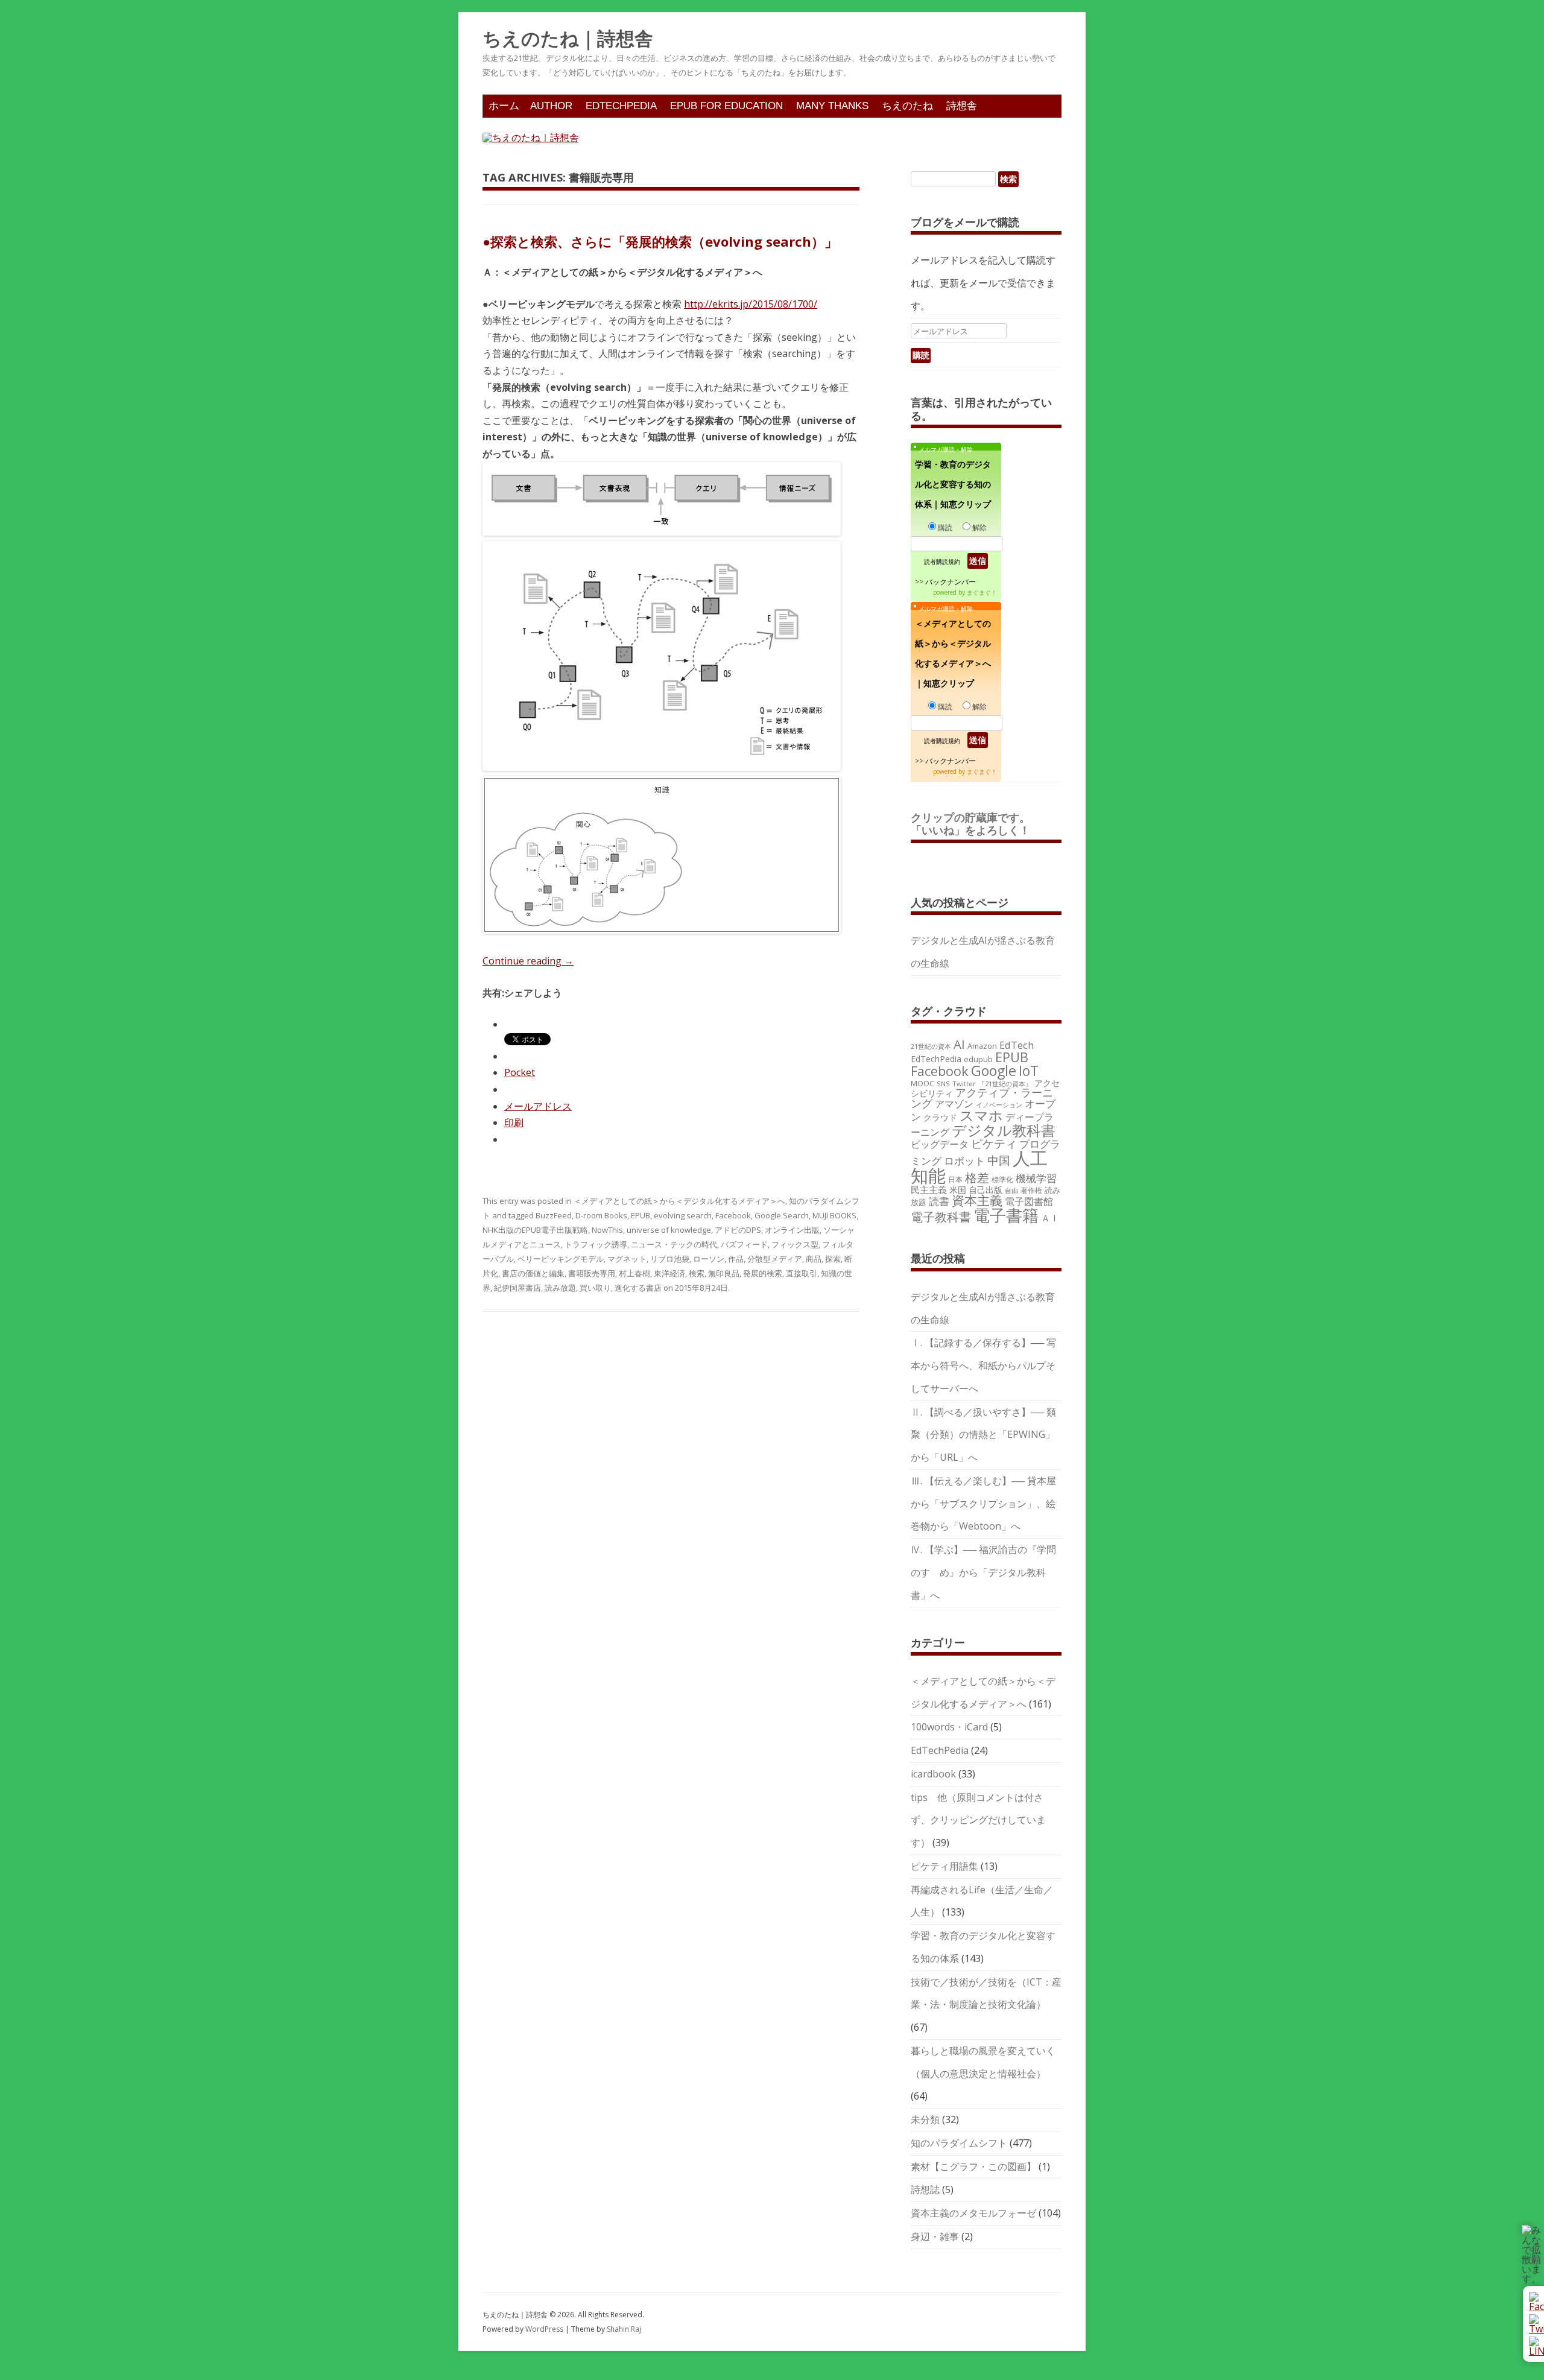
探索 (833, 1259)
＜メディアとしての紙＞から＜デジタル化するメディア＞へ (679, 1201)
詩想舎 (962, 106)
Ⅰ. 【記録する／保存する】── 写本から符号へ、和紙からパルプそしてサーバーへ (983, 1366)
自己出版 (986, 1190)
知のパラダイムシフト (959, 2143)
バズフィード (744, 1244)
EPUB (641, 1215)
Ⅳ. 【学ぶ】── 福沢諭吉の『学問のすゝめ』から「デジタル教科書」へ (983, 1572)
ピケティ (994, 1143)
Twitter (964, 1084)
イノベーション (999, 1105)
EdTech (1017, 1045)
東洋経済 (669, 1273)
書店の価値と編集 (533, 1273)
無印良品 (724, 1273)
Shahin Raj (624, 2329)
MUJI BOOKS (834, 1215)
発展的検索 (763, 1273)
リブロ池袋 (670, 1259)
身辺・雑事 (935, 2236)
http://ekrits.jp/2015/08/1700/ (751, 304)
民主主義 (929, 1189)
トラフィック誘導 (596, 1244)
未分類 (925, 2119)
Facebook (733, 1215)
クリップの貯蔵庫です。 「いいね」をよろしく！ (976, 824)
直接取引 (802, 1273)
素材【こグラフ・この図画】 (973, 2166)
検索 (697, 1273)
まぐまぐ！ (982, 592)
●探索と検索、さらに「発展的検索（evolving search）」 (660, 241)
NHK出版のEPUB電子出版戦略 (535, 1230)
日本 (955, 1179)
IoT (1029, 1071)
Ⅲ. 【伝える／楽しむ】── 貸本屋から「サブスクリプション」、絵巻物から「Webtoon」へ (983, 1504)
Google (994, 1071)
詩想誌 (925, 2189)
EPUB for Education (726, 106)
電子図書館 (1029, 1201)
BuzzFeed (554, 1215)
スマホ (981, 1116)
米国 (958, 1190)
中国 (999, 1160)
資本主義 (977, 1200)
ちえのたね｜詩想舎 (568, 39)
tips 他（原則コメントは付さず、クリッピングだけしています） (978, 1820)
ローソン (709, 1259)
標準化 (1002, 1179)
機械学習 (1036, 1178)
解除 (979, 527)
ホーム (504, 106)
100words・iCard (949, 1727)
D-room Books (601, 1215)
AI (959, 1044)
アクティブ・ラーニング (982, 1098)
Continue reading (528, 961)
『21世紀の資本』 (1005, 1084)
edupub (978, 1059)
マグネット (627, 1259)
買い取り (595, 1288)
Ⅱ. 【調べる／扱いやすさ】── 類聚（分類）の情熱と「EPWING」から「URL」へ (983, 1435)
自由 (1011, 1191)
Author (551, 106)
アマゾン (954, 1104)
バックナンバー (951, 582)
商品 (814, 1259)
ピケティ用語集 (944, 1866)
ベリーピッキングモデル (561, 1259)
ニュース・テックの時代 (674, 1244)
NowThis (607, 1230)
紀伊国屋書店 (517, 1288)
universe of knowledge (669, 1230)
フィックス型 (795, 1244)
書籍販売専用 (592, 1273)
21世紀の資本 (931, 1046)
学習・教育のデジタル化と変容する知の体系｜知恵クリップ (953, 484)
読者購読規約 (942, 562)
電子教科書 (941, 1217)
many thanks (832, 106)
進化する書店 (638, 1288)
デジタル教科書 (1004, 1130)
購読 (945, 527)
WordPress (545, 2329)
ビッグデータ (940, 1144)
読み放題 (560, 1288)
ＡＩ (1050, 1218)
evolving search (683, 1215)
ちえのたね (907, 106)
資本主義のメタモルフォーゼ (973, 2213)
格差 (977, 1178)
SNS (943, 1084)
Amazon (982, 1046)
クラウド (940, 1117)
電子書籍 (1006, 1215)
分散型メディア (775, 1259)
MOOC (922, 1083)
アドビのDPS (738, 1230)
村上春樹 (634, 1273)
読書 (939, 1201)
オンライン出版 (792, 1230)
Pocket (520, 1072)
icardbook (933, 1774)
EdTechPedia (621, 106)
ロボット (964, 1161)
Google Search (782, 1215)
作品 (736, 1259)
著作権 (1031, 1190)
